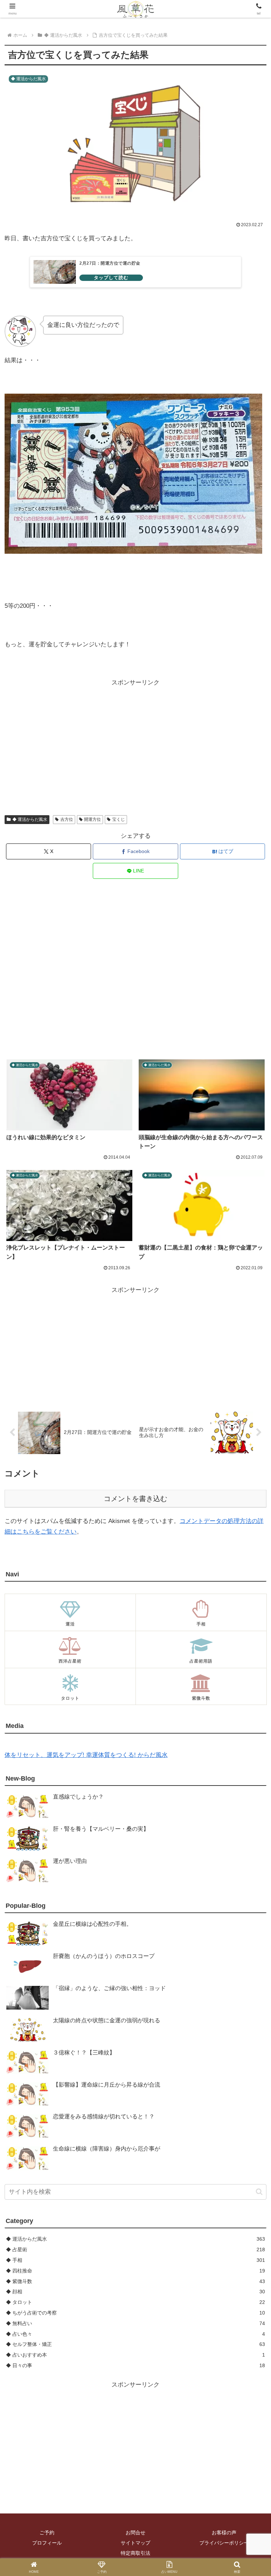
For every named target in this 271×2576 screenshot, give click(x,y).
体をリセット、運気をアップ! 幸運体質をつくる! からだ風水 (86, 1755)
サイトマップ (135, 2543)
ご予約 (47, 2533)
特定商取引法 (135, 2553)
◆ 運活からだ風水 (30, 819)
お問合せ (135, 2533)
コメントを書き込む (135, 1499)
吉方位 (67, 819)
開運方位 (92, 819)
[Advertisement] (135, 738)
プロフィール (47, 2543)
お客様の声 (224, 2533)
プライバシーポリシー (224, 2543)
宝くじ (119, 819)
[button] (259, 2192)
